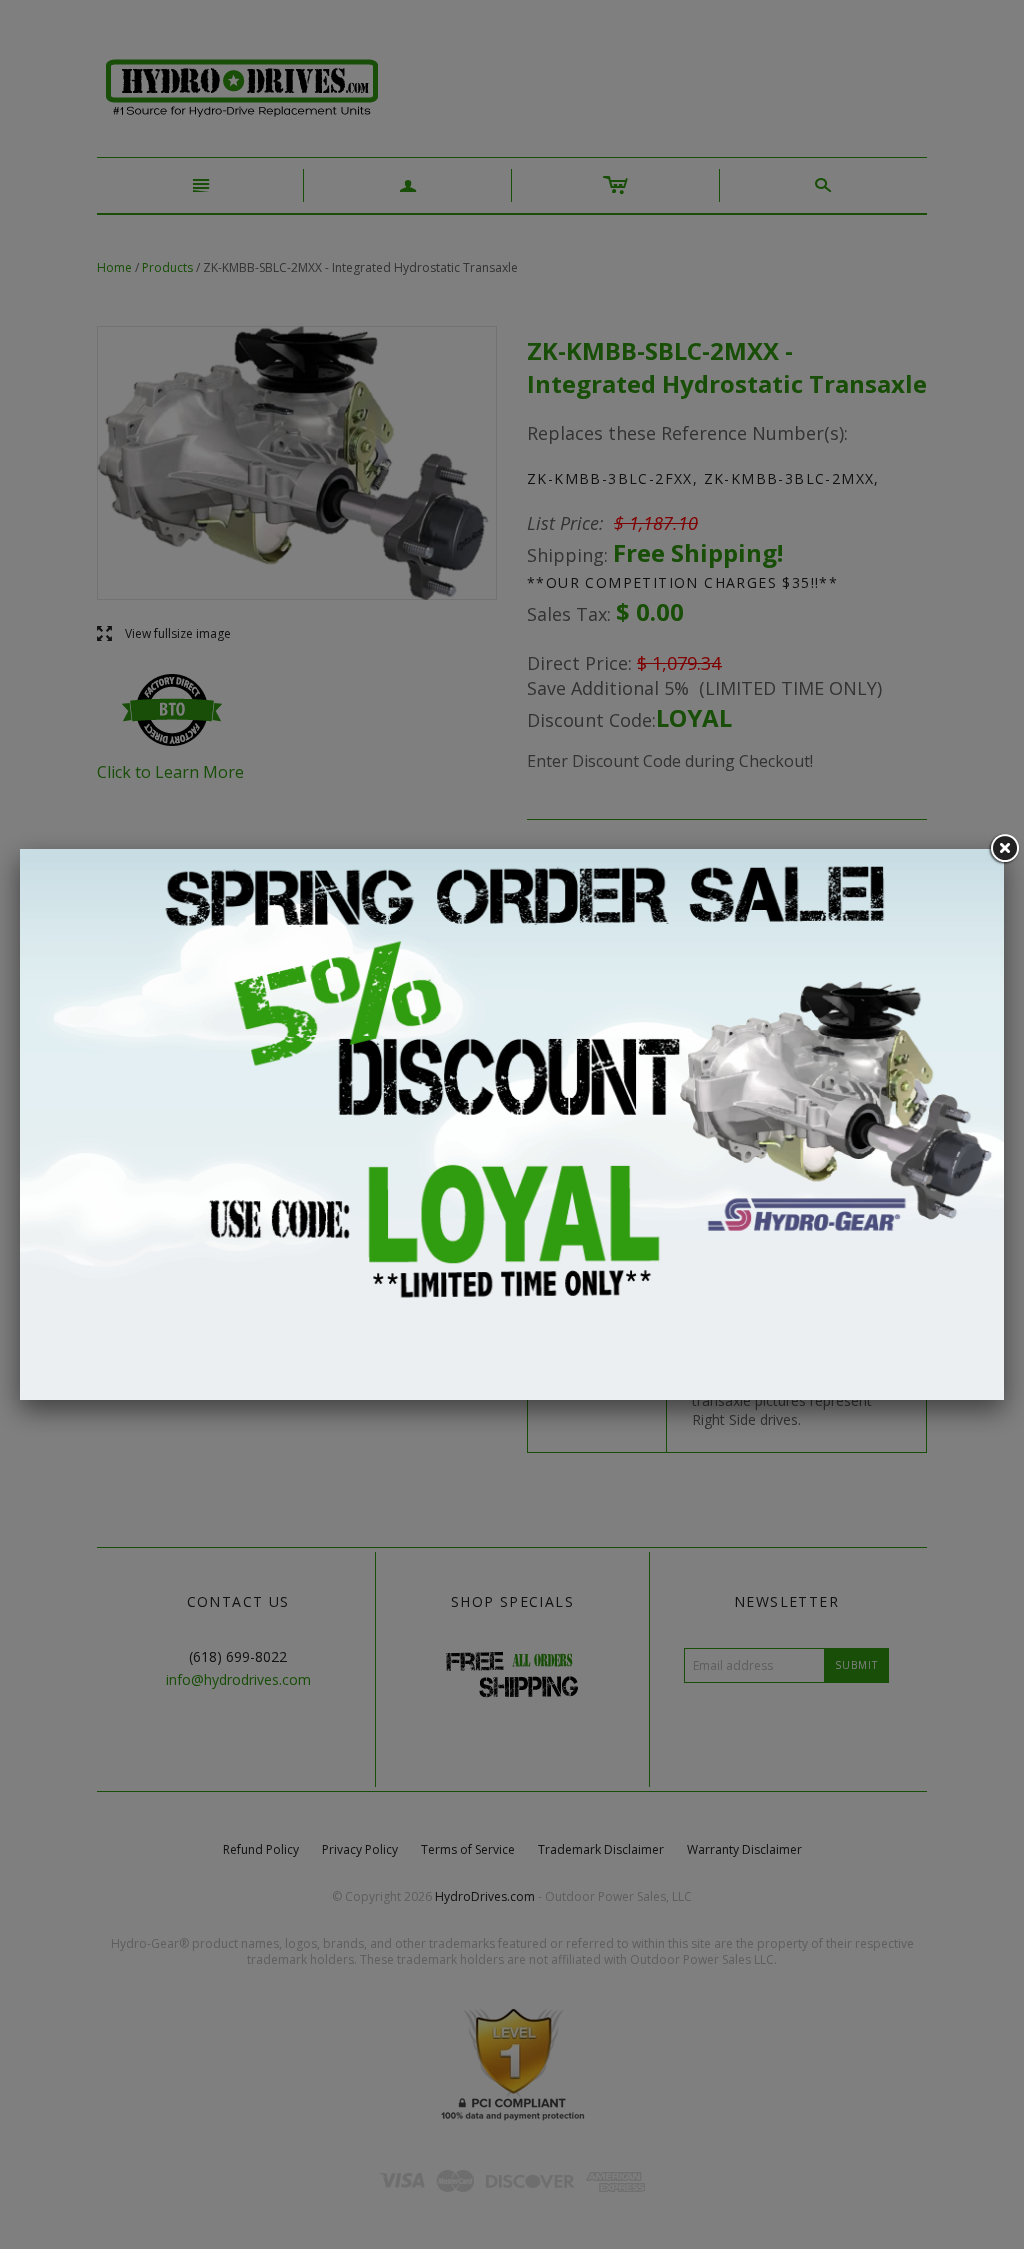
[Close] (1004, 849)
